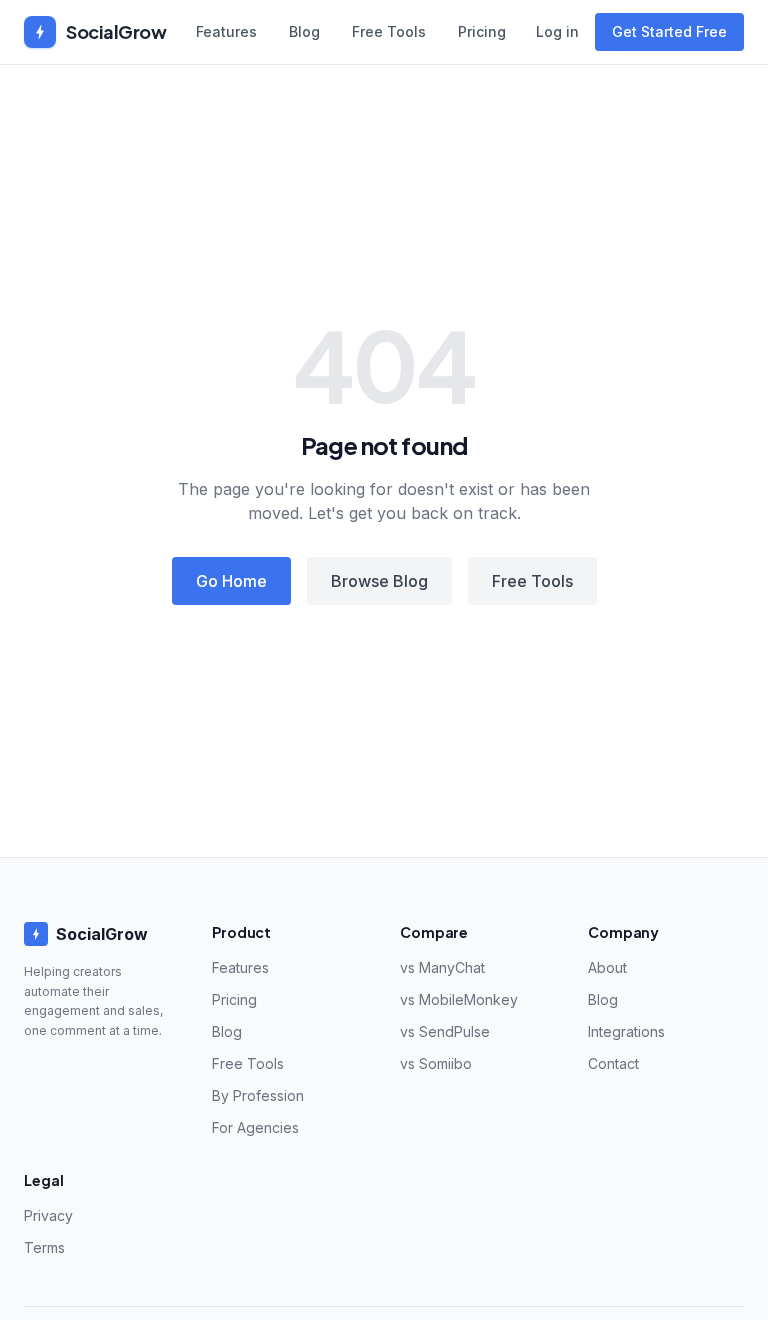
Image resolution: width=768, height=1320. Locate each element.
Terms (44, 1247)
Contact (613, 1063)
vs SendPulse (445, 1031)
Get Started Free (669, 31)
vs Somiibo (436, 1063)
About (607, 967)
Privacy (48, 1215)
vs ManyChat (442, 967)
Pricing (482, 31)
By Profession (258, 1095)
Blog (304, 31)
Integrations (626, 1031)
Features (226, 31)
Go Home (231, 581)
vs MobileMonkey (459, 999)
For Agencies (255, 1127)
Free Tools (389, 31)
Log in (557, 31)
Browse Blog (379, 581)
